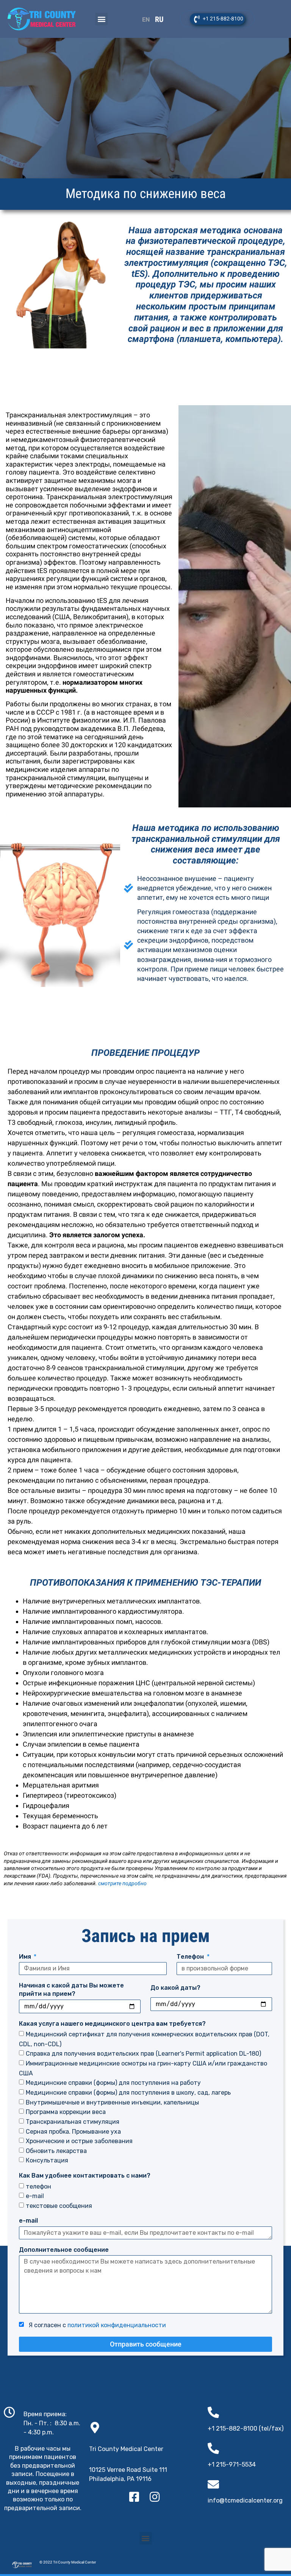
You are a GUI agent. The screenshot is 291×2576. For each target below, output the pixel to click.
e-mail (35, 2196)
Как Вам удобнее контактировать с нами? (85, 2176)
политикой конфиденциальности (117, 2325)
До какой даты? (175, 1988)
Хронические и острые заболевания (79, 2141)
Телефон (191, 1957)
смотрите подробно (122, 1883)
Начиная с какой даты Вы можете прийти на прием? (71, 1990)
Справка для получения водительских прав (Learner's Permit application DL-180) (143, 2054)
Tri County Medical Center (126, 2449)
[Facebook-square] (134, 2497)
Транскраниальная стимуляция (73, 2122)
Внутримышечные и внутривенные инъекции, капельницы (112, 2102)
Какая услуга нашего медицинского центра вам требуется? (112, 2024)
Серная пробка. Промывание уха (73, 2131)
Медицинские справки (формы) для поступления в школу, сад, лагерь (128, 2093)
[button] (101, 19)
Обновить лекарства (56, 2151)
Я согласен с (96, 2325)
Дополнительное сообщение (64, 2250)
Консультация (47, 2160)
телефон (38, 2186)
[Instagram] (155, 2497)
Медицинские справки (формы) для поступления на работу (113, 2083)
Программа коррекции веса (66, 2112)
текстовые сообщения (59, 2205)
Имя (26, 1957)
